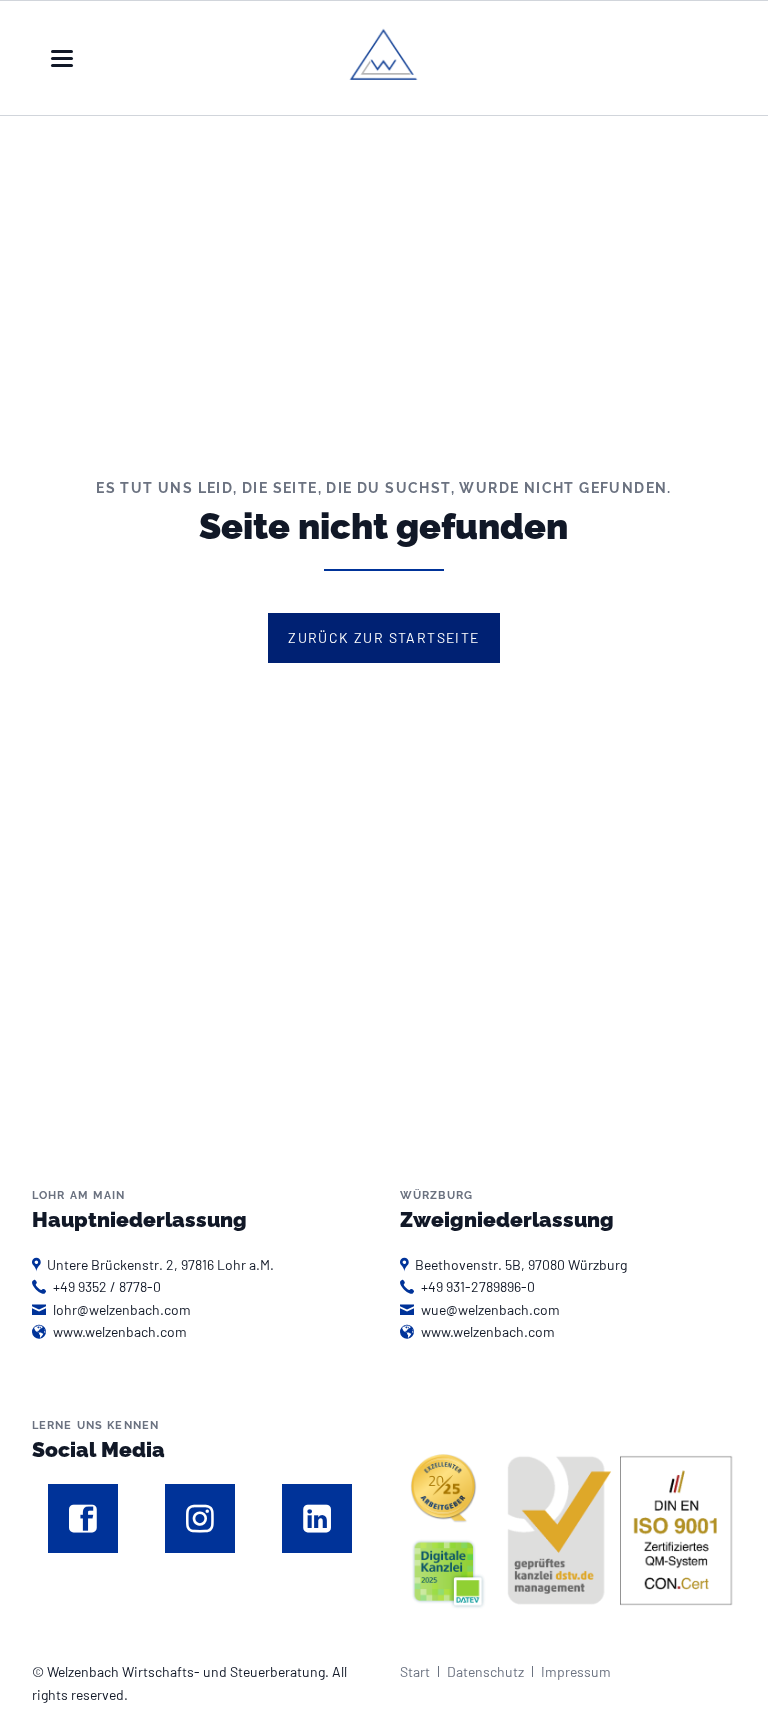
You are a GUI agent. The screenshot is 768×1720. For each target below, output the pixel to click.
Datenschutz (485, 1671)
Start (415, 1671)
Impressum (576, 1671)
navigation (62, 58)
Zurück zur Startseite (383, 637)
